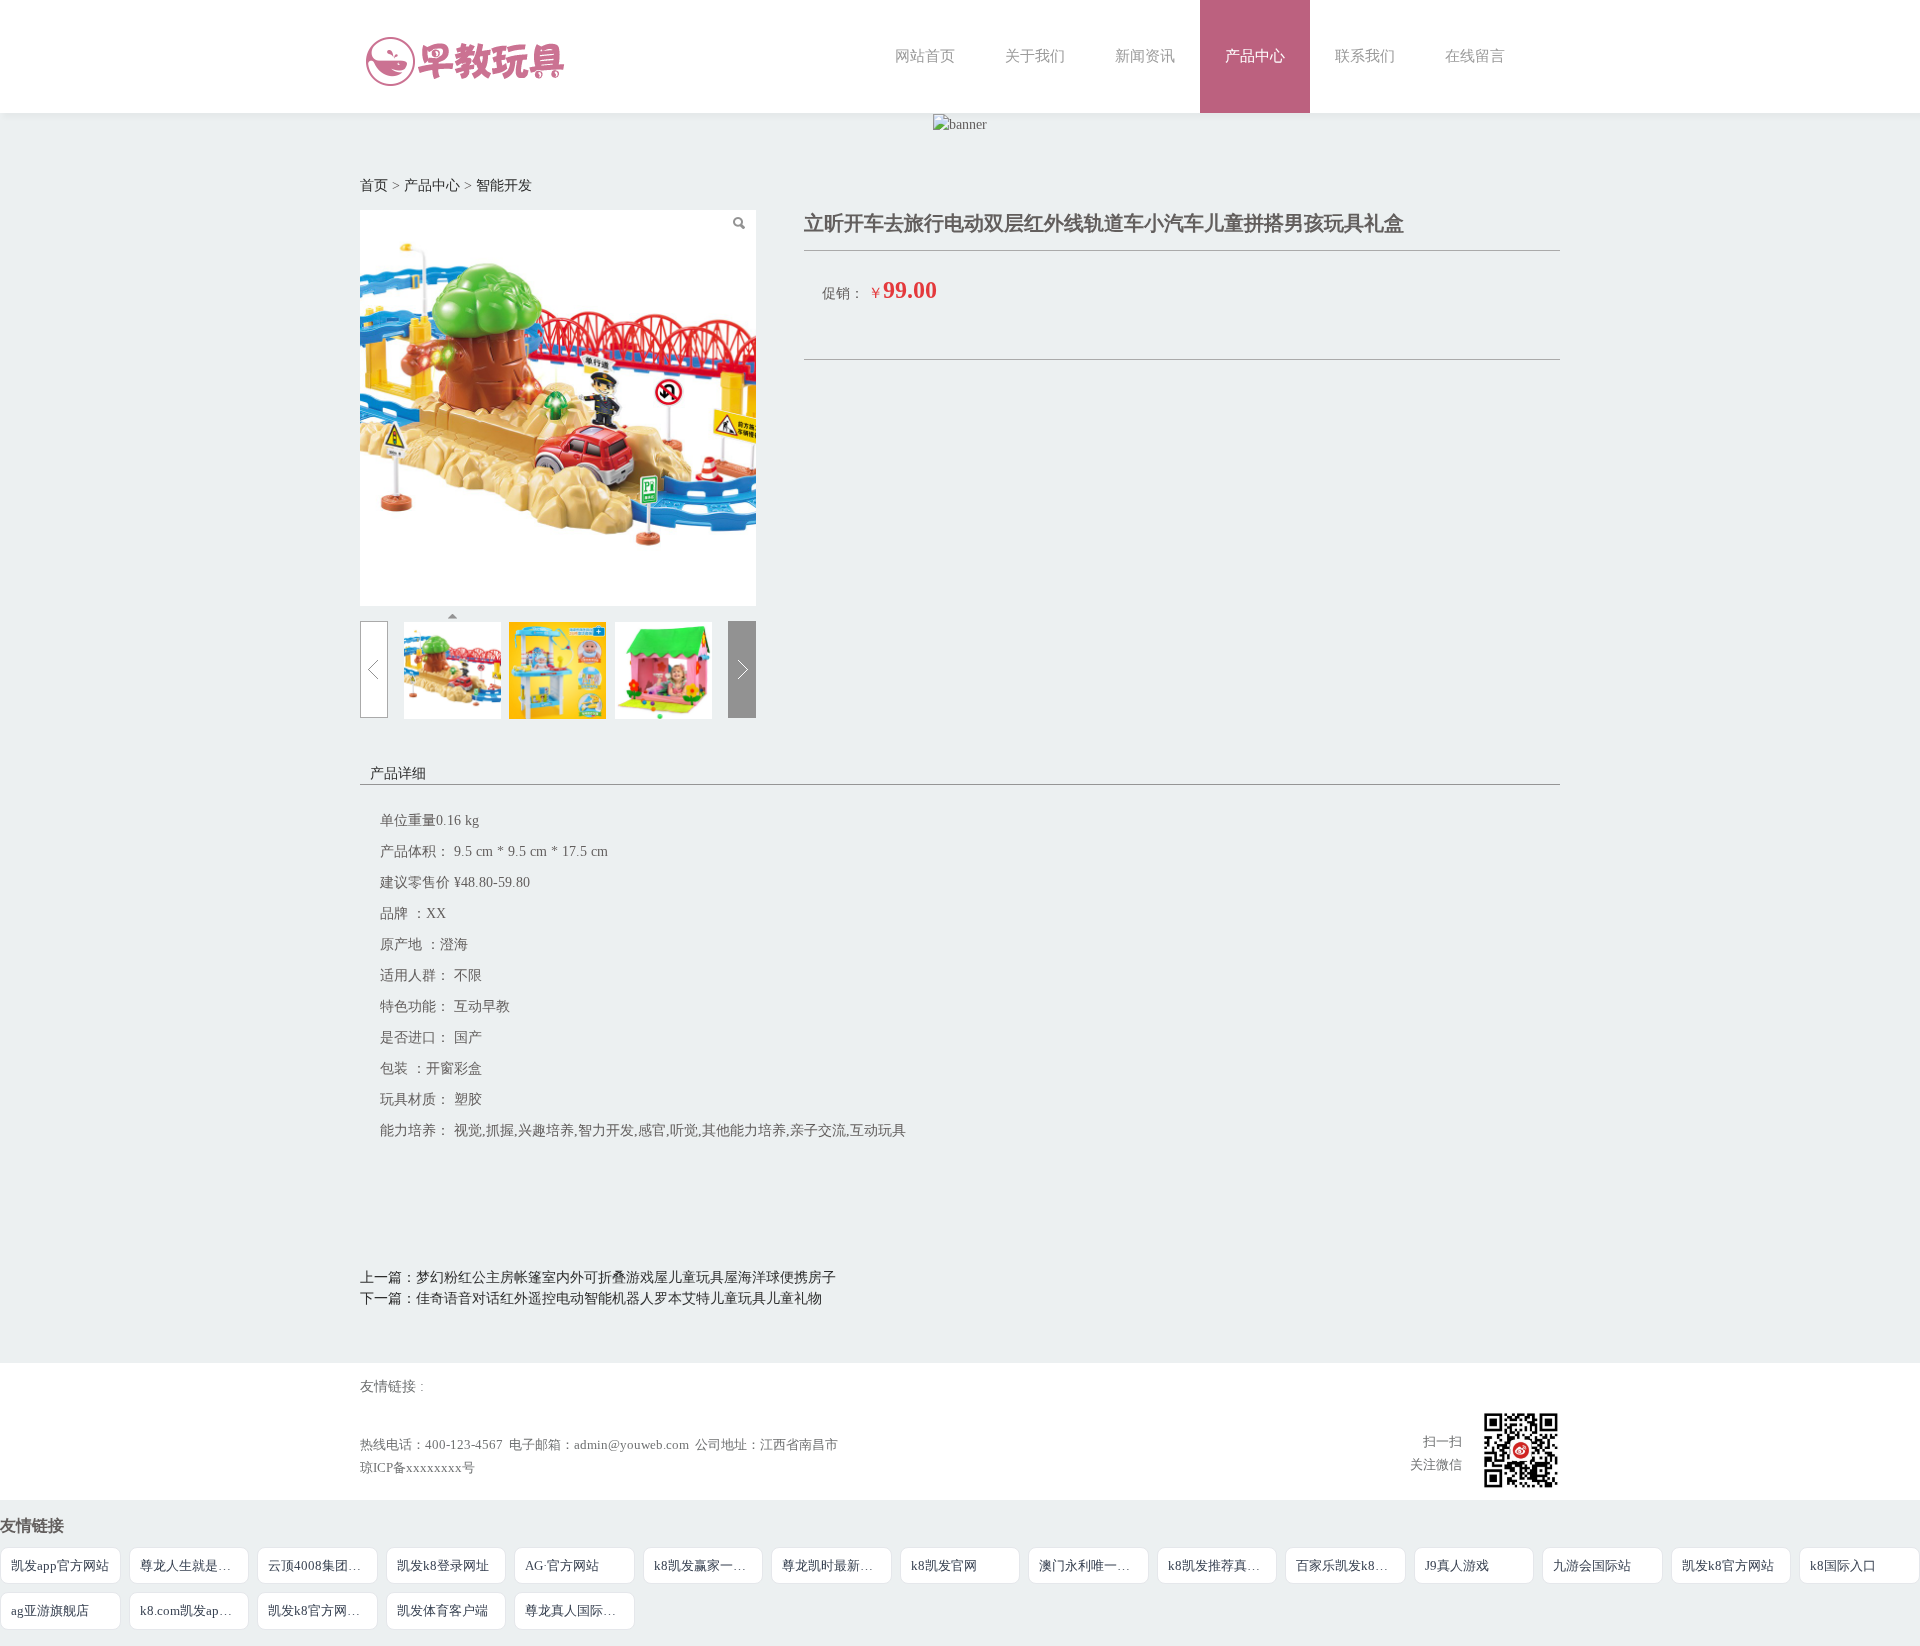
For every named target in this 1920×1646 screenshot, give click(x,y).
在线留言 (1475, 56)
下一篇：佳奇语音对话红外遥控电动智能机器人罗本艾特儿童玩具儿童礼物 (591, 1298)
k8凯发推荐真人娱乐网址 (1223, 1565)
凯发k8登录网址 (443, 1565)
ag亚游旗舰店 (50, 1610)
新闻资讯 (1145, 56)
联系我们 (1365, 56)
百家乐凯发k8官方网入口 (1351, 1565)
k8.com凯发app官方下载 (195, 1610)
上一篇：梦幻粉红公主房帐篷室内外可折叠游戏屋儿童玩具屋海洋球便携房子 (598, 1277)
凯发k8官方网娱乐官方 (323, 1610)
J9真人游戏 (1457, 1565)
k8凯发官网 (944, 1565)
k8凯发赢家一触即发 (709, 1565)
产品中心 (1255, 56)
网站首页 (925, 56)
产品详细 (398, 773)
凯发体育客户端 (442, 1610)
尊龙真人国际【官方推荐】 (580, 1610)
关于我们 (1035, 56)
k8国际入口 (1843, 1565)
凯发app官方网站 (60, 1565)
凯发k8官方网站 (1728, 1565)
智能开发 (504, 185)
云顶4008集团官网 (321, 1565)
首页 (374, 185)
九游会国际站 (1592, 1565)
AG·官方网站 (562, 1565)
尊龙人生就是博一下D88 (195, 1565)
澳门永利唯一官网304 (1094, 1565)
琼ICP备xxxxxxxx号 (417, 1468)
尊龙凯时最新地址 (834, 1565)
